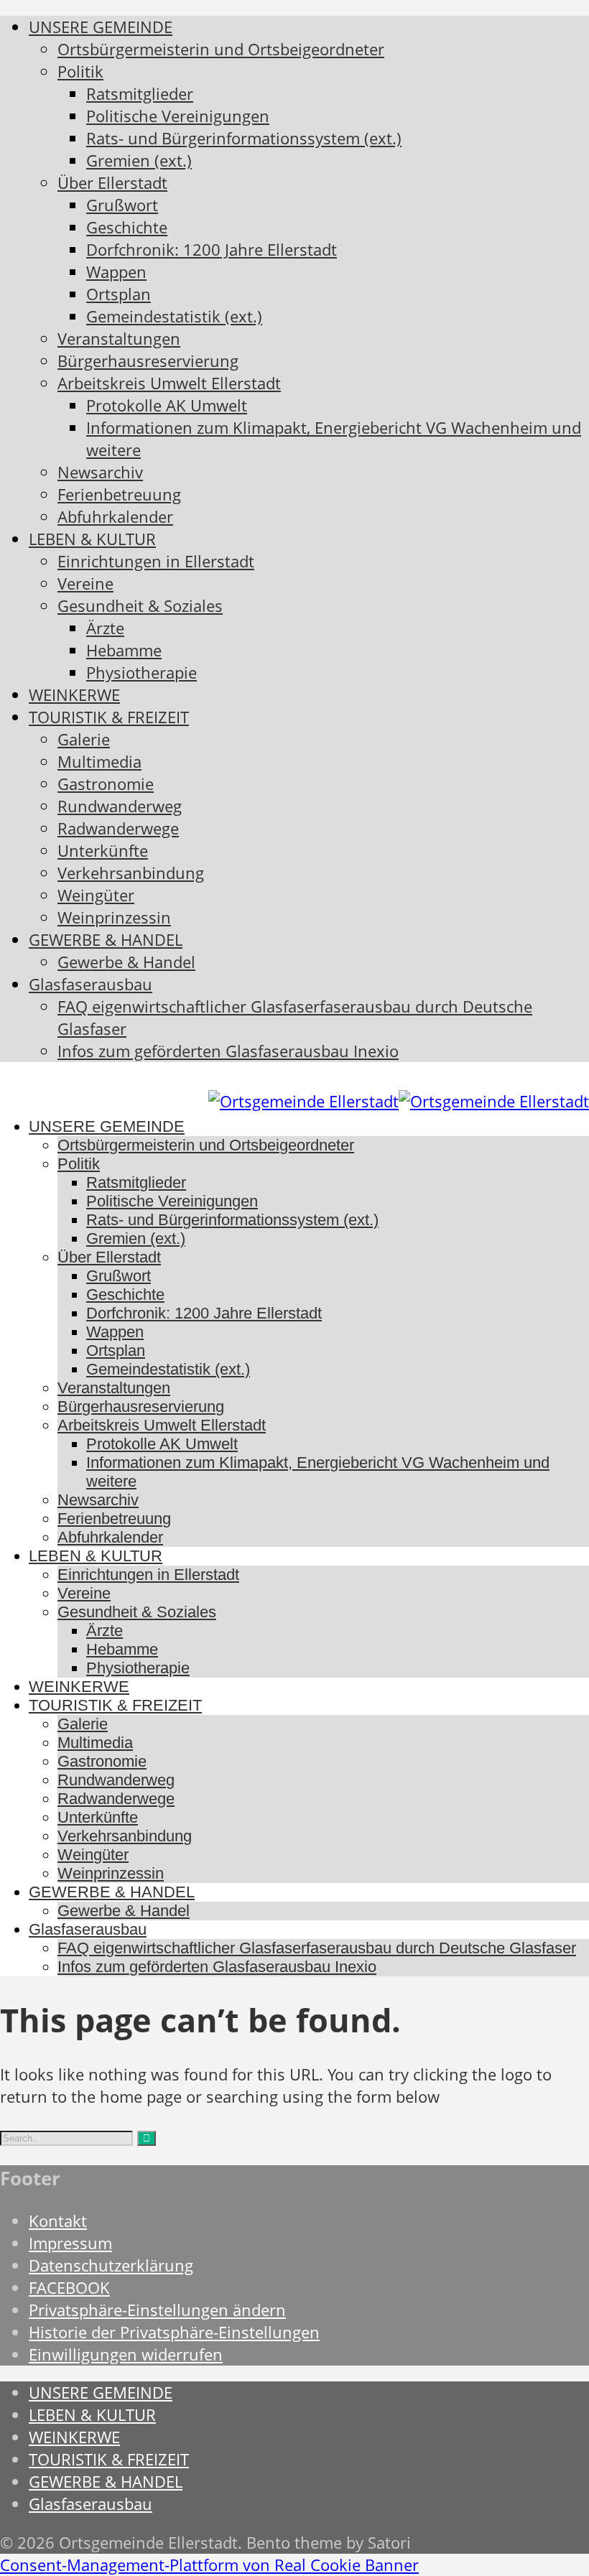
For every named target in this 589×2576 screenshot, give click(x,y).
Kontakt (58, 2221)
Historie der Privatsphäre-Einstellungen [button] (174, 2332)
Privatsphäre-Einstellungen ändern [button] (157, 2310)
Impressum (70, 2243)
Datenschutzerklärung (111, 2265)
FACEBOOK (69, 2288)
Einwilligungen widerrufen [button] (126, 2354)
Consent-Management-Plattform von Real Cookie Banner (209, 2565)
